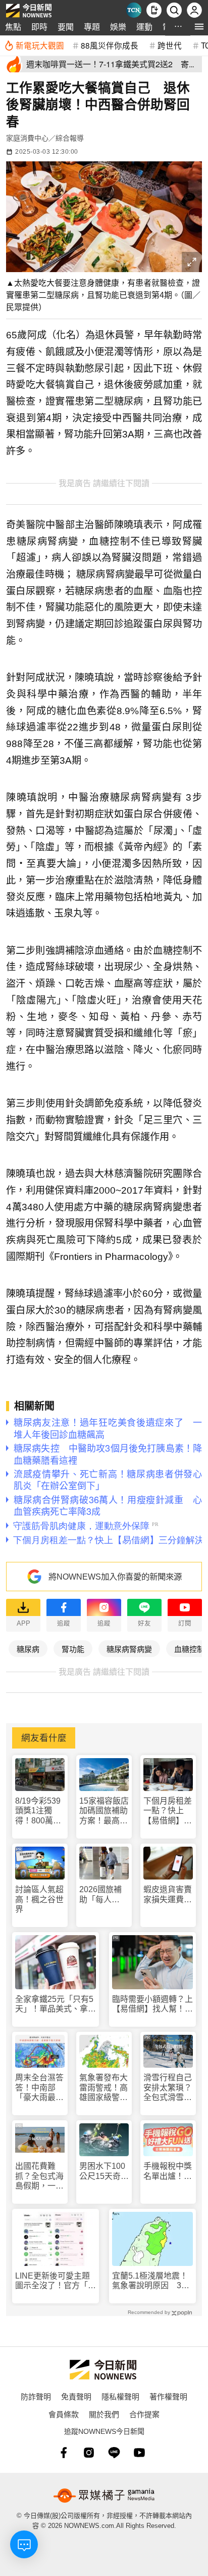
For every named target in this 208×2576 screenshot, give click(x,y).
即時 (39, 27)
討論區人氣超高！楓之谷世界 (39, 1899)
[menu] (199, 27)
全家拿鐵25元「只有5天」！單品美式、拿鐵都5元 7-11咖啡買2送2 (56, 2004)
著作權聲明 (168, 2396)
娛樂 (118, 27)
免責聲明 (76, 2396)
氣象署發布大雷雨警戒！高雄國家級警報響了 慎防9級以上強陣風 (103, 2088)
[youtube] (139, 2453)
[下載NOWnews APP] (154, 10)
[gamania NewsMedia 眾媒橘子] (104, 2496)
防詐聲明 (36, 2396)
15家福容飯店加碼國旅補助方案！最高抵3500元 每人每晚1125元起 (104, 1811)
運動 (144, 27)
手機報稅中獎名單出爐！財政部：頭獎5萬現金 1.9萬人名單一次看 (168, 2171)
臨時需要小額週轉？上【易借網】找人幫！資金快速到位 (152, 2004)
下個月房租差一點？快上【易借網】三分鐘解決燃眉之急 (168, 1811)
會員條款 (64, 2414)
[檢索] (174, 10)
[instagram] (89, 2453)
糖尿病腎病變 (129, 1649)
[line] (114, 2453)
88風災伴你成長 (110, 45)
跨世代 (170, 45)
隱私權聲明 (120, 2396)
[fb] (64, 2453)
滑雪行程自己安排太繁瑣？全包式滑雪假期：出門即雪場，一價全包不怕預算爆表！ (168, 2088)
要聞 (66, 27)
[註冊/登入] (194, 10)
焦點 (13, 27)
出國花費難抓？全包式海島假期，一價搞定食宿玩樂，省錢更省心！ (39, 2176)
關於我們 (104, 2414)
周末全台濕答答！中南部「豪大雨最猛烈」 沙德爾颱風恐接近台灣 (39, 2088)
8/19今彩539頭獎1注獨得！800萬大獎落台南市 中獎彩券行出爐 (39, 1811)
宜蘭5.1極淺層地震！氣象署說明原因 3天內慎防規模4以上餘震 (151, 2281)
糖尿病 (28, 1649)
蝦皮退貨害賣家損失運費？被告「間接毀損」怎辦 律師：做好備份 (168, 1894)
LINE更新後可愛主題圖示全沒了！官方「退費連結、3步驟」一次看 (56, 2281)
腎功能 (73, 1649)
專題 (92, 27)
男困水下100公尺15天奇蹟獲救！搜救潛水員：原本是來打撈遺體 (104, 2171)
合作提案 (144, 2414)
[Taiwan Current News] (134, 10)
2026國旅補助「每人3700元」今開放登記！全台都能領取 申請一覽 (103, 1894)
